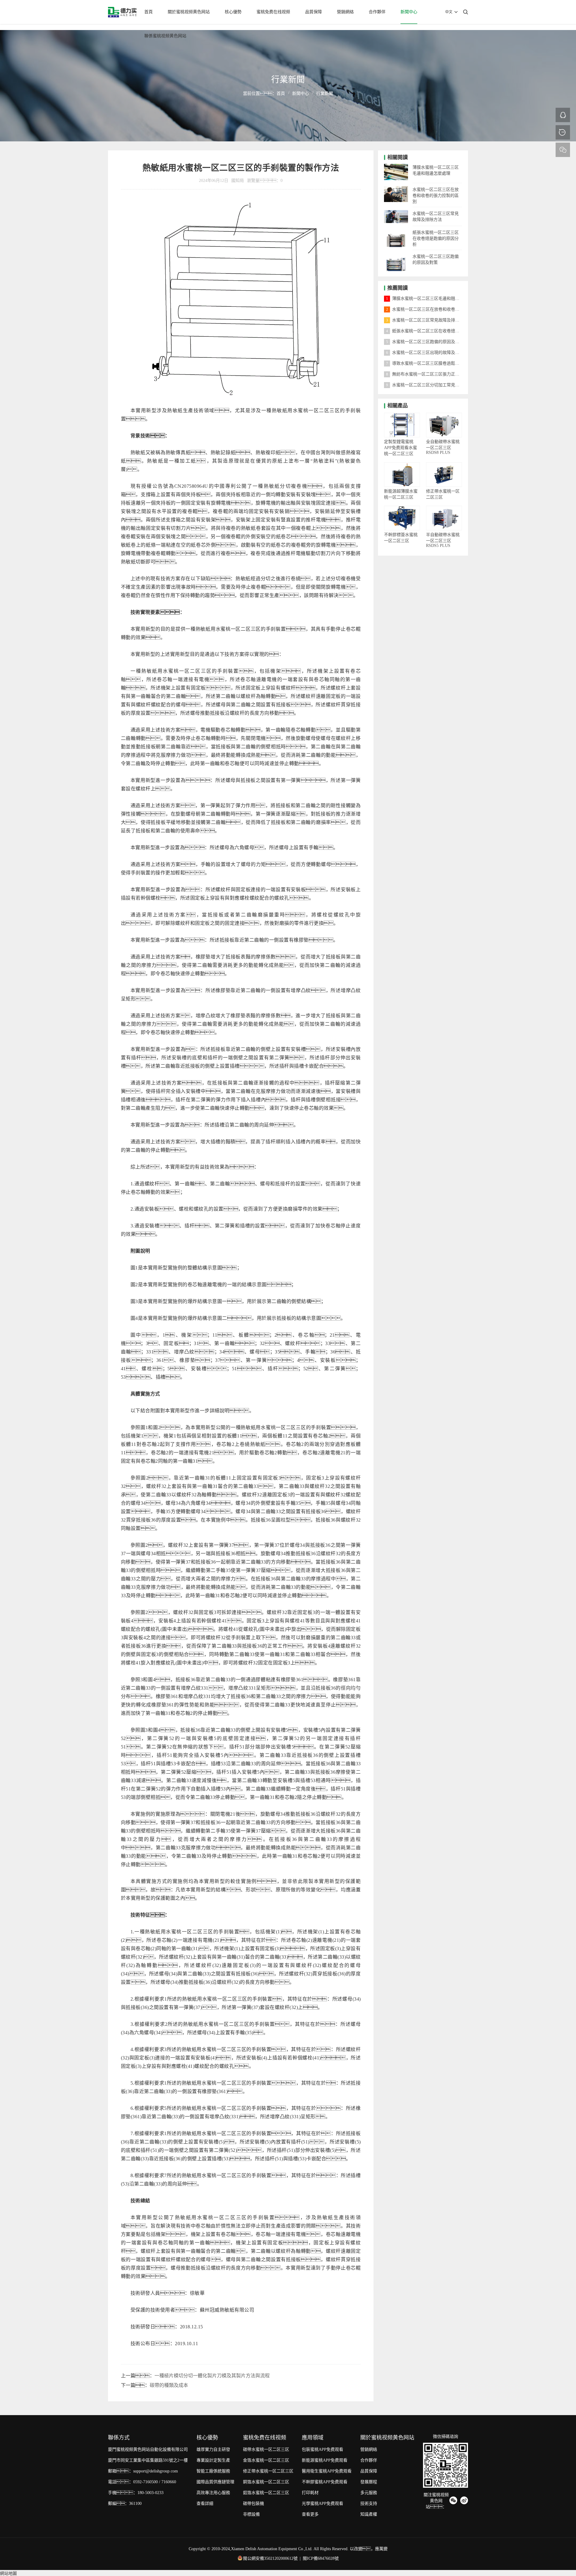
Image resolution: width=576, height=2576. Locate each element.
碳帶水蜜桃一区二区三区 (266, 2449)
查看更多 (310, 2514)
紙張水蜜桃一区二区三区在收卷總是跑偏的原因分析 (436, 238)
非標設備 (251, 2514)
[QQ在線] (563, 115)
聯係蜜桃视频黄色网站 (165, 36)
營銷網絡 (345, 12)
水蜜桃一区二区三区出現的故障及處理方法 (429, 353)
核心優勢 (233, 12)
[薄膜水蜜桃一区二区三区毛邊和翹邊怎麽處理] (396, 166)
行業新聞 (325, 94)
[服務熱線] (563, 132)
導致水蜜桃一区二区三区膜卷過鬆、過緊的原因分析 (442, 363)
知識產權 (369, 2514)
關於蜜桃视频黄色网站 (189, 12)
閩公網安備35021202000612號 (270, 2558)
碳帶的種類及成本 (169, 2385)
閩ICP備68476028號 (321, 2558)
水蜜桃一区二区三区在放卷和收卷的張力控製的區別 (436, 196)
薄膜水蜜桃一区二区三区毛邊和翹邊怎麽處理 (431, 299)
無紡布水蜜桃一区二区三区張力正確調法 (427, 374)
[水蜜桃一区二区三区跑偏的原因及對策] (396, 255)
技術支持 (369, 2504)
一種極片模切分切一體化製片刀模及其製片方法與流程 (212, 2376)
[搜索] (466, 12)
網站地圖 (8, 2573)
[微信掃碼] (563, 150)
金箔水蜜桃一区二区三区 (266, 2460)
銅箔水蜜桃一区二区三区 (266, 2482)
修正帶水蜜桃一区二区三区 (268, 2471)
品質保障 (313, 12)
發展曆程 (369, 2482)
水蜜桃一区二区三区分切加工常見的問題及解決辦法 (437, 385)
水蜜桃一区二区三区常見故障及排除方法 (427, 320)
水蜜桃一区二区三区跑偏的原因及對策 (425, 342)
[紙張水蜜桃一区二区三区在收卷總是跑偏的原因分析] (396, 231)
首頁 (148, 12)
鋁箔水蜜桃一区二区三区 (266, 2493)
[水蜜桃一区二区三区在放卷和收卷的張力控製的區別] (396, 188)
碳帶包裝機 (253, 2504)
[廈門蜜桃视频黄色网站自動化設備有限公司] (122, 12)
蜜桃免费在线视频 (273, 12)
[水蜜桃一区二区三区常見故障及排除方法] (396, 212)
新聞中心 (409, 12)
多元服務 (369, 2493)
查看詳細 (205, 2504)
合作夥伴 (377, 12)
